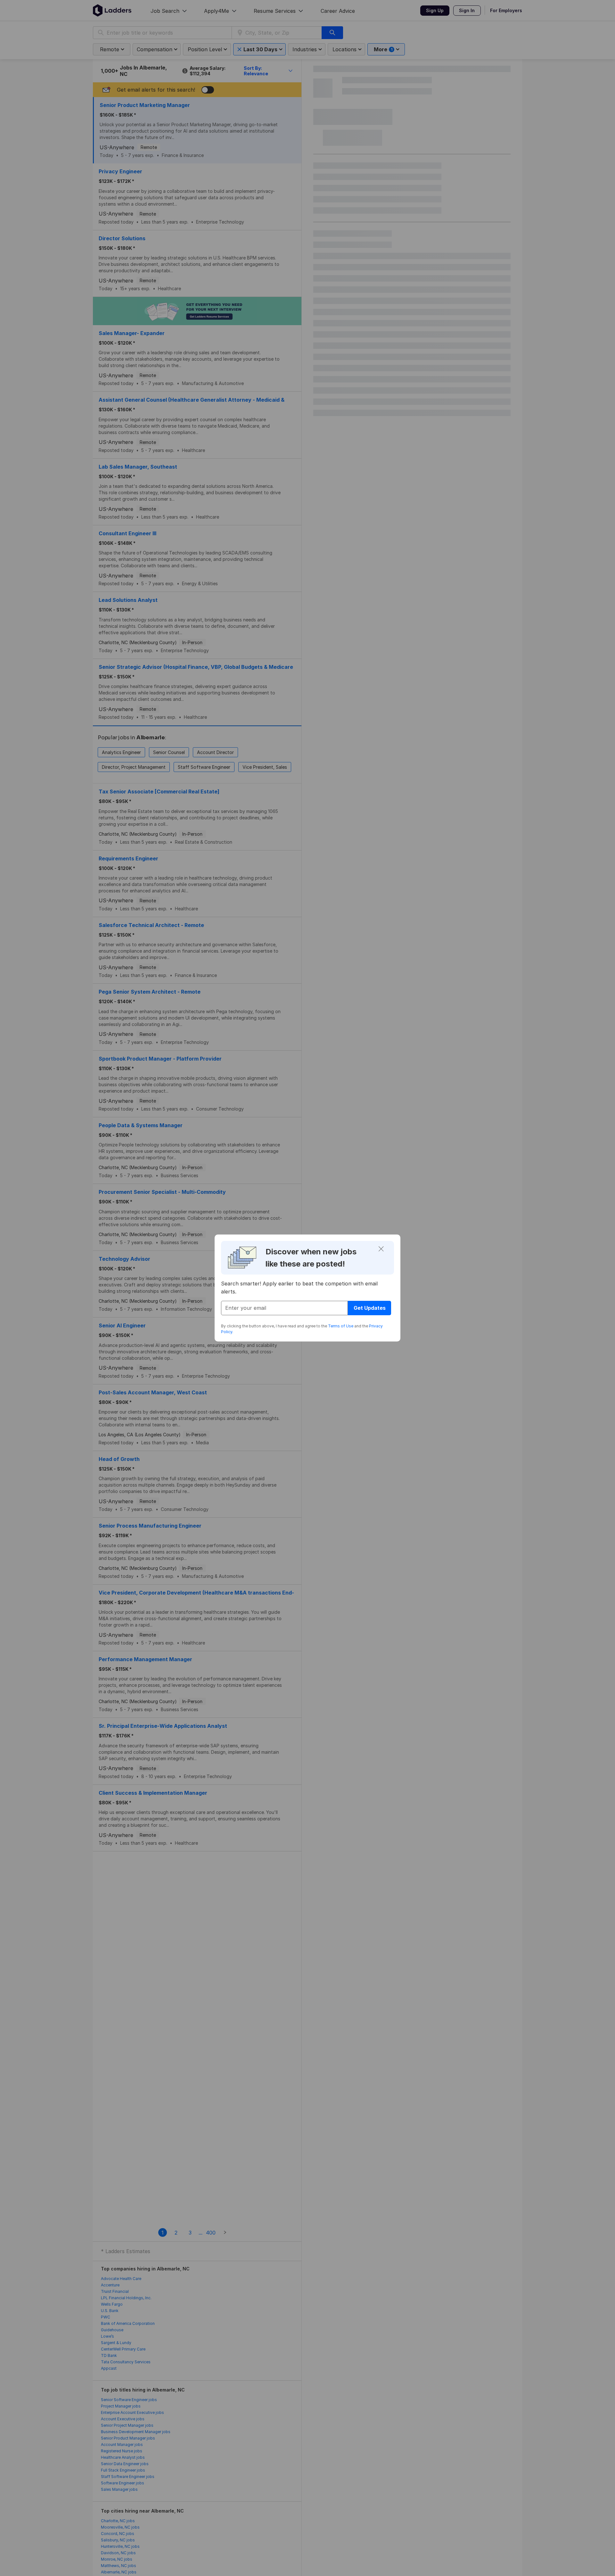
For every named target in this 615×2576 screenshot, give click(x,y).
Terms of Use (341, 1326)
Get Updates (370, 1308)
